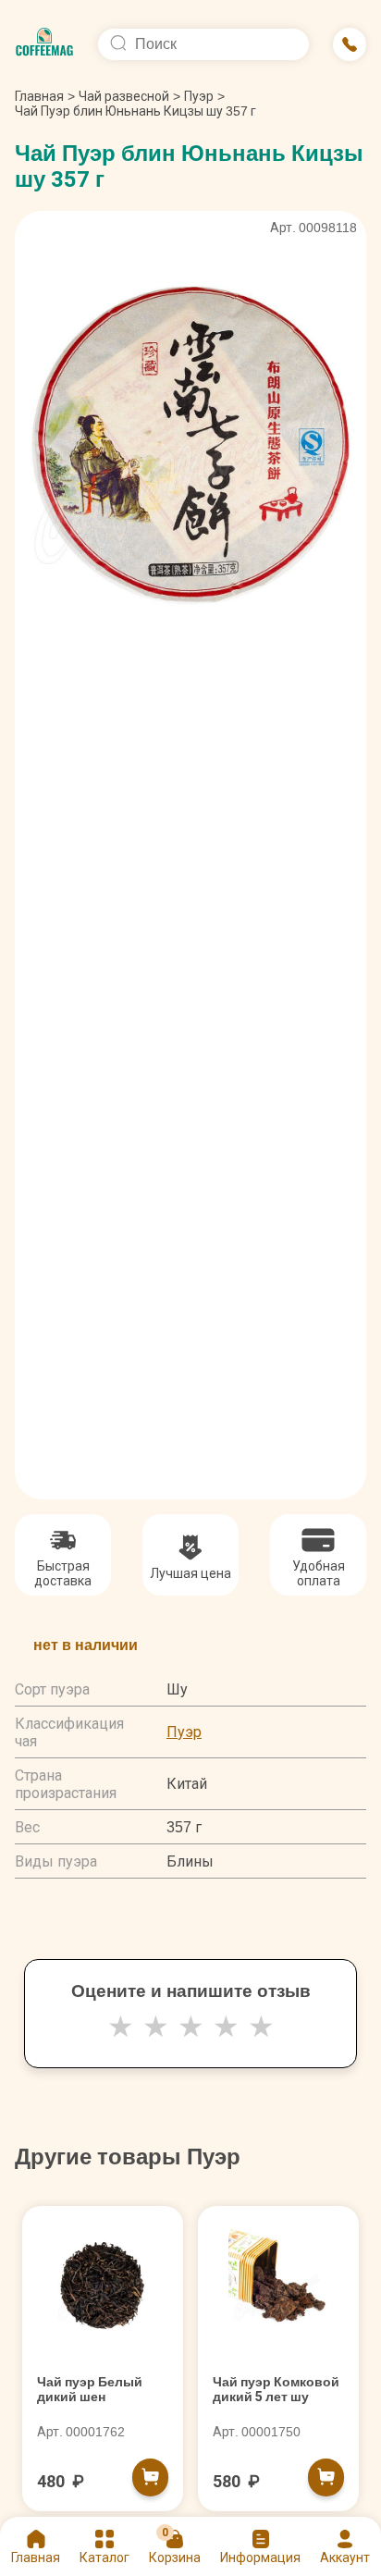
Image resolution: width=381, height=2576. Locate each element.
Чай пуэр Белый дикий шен (90, 2389)
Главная (45, 96)
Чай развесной (124, 96)
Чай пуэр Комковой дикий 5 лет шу (276, 2389)
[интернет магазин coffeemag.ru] (44, 44)
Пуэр (199, 96)
